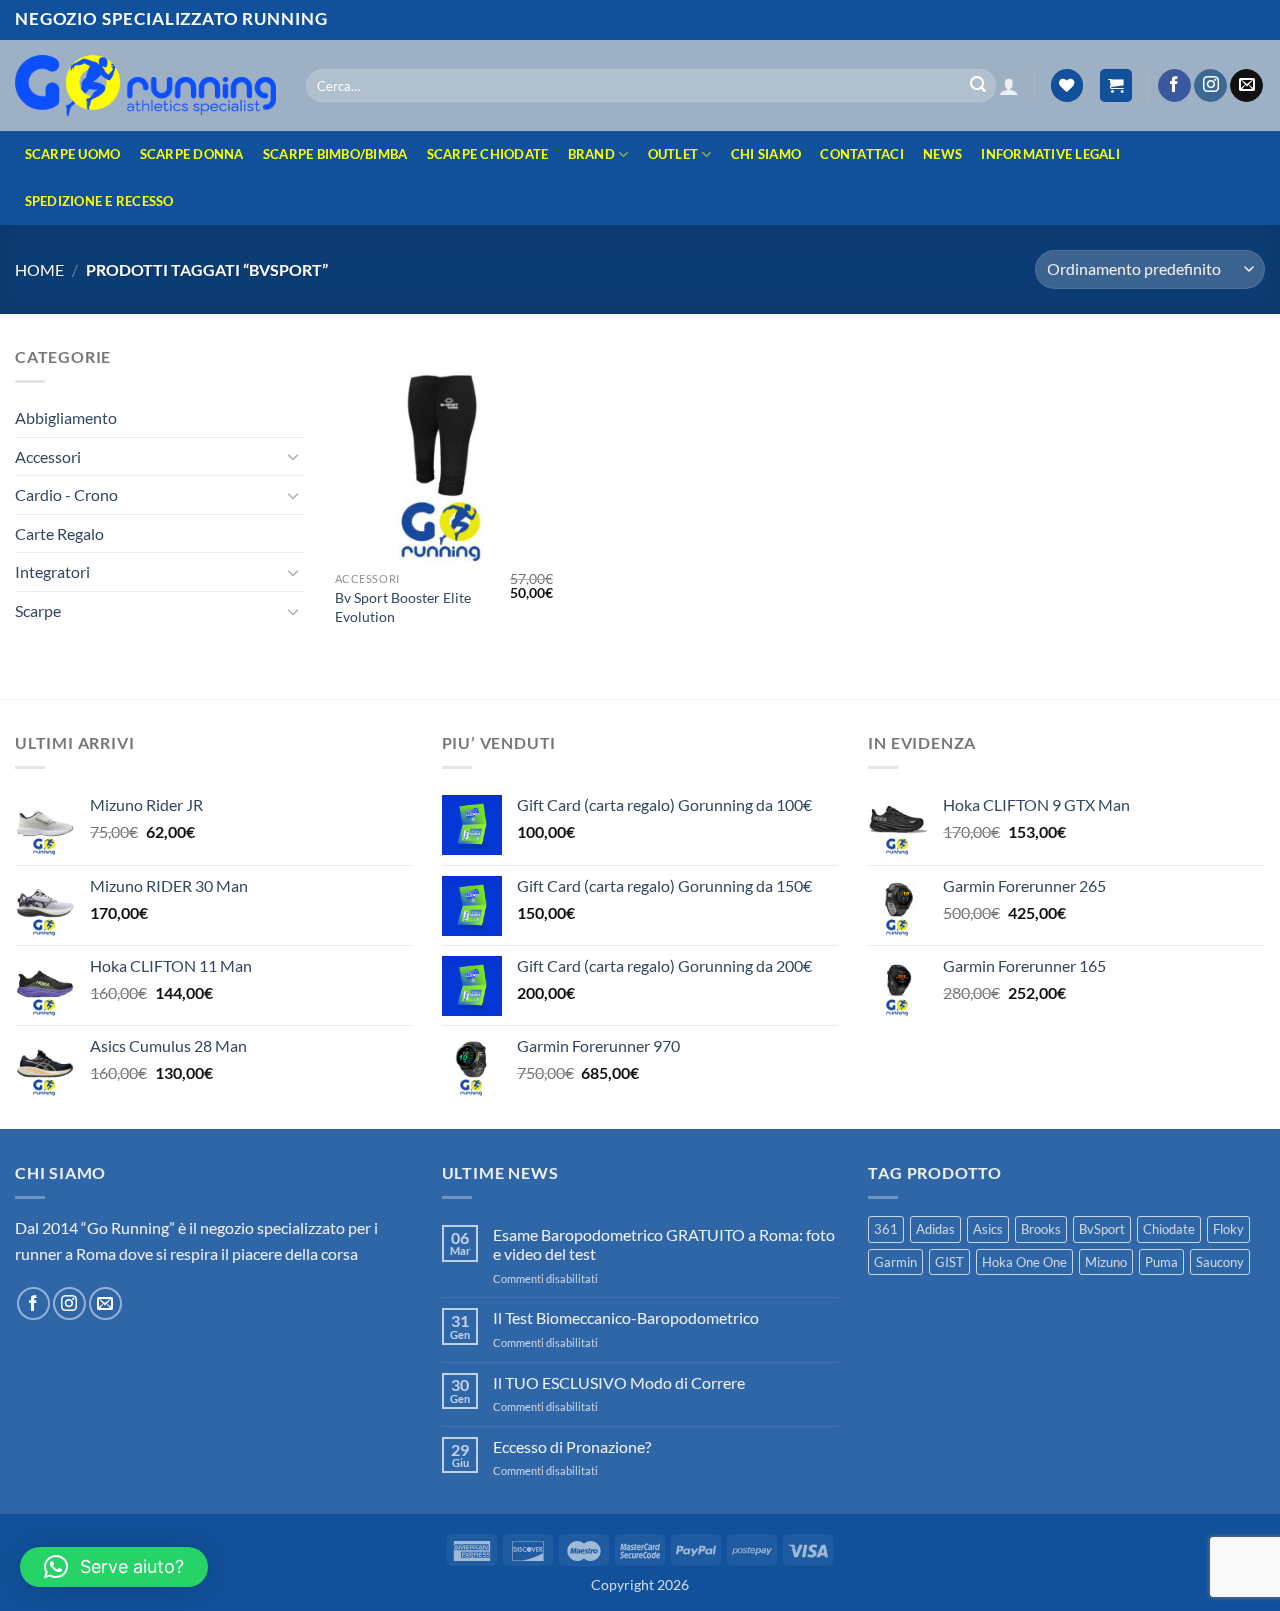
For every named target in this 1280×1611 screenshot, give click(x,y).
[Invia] (978, 86)
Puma (1161, 1262)
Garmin (895, 1262)
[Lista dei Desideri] (1067, 85)
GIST (949, 1262)
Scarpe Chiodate (488, 154)
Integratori (52, 571)
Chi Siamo (766, 154)
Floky (1228, 1229)
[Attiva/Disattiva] (293, 456)
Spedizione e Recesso (99, 201)
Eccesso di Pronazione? (572, 1446)
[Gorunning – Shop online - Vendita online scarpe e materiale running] (145, 85)
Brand (591, 154)
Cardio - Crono (66, 494)
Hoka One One (1024, 1262)
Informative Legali (1050, 154)
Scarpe (38, 610)
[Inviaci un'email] (1246, 86)
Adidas (935, 1229)
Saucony (1220, 1262)
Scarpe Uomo (73, 154)
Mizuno (1106, 1262)
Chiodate (1169, 1229)
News (942, 154)
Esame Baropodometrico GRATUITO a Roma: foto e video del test (664, 1244)
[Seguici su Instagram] (1210, 86)
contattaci (862, 154)
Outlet (673, 154)
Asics (988, 1229)
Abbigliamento (66, 417)
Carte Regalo (59, 533)
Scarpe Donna (192, 154)
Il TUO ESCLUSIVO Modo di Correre (619, 1382)
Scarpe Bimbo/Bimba (335, 154)
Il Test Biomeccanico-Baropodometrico (626, 1317)
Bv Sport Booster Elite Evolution (403, 607)
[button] (1009, 86)
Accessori (48, 456)
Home (39, 269)
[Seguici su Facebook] (1174, 86)
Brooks (1041, 1229)
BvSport (1102, 1229)
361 (886, 1229)
